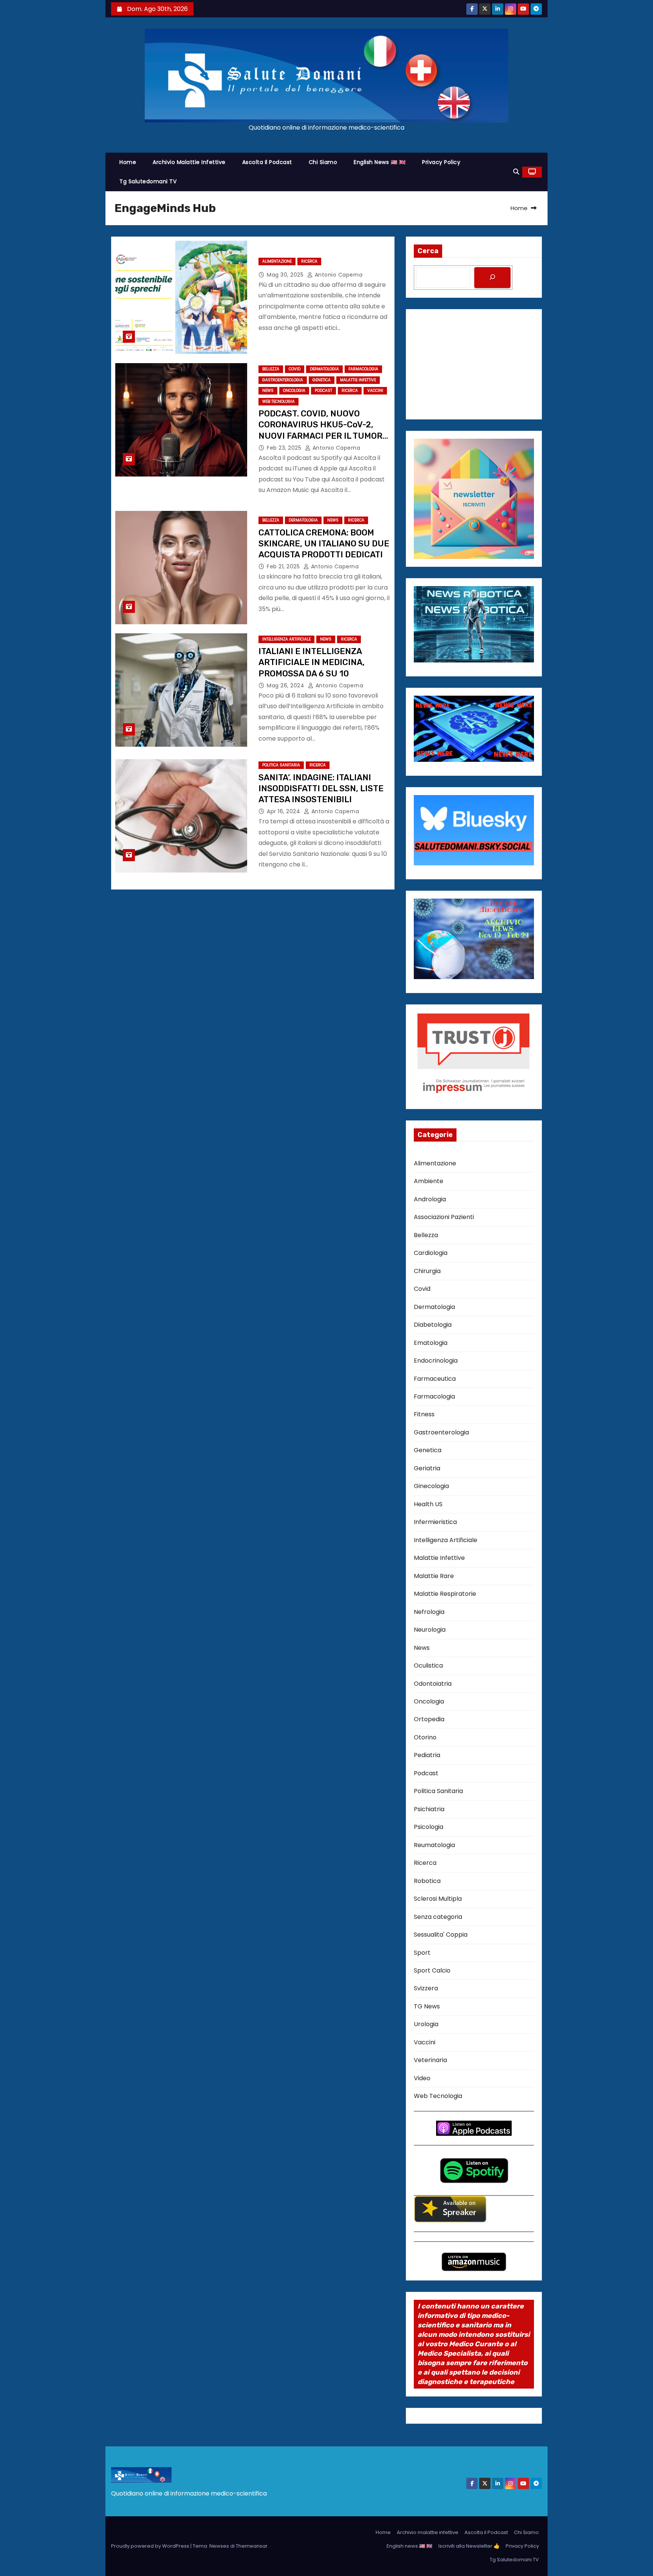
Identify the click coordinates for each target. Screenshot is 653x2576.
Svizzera (426, 1988)
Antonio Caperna (338, 275)
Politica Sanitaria (281, 765)
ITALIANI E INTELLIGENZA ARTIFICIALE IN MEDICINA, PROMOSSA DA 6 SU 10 (312, 662)
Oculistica (428, 1666)
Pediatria (427, 1755)
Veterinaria (430, 2060)
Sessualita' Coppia (441, 1935)
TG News (427, 2006)
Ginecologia (431, 1486)
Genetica (322, 380)
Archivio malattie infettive (189, 162)
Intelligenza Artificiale (286, 639)
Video (422, 2078)
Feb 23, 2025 (285, 448)
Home (128, 162)
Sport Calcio (432, 1970)
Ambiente (429, 1181)
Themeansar (252, 2546)
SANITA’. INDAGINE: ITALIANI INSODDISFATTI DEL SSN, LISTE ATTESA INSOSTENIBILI (321, 789)
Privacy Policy (441, 162)
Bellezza (271, 369)
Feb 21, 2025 (284, 566)
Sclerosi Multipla (438, 1899)
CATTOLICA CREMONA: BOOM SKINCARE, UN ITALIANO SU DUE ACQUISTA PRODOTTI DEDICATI (324, 544)
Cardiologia (431, 1253)
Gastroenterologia (283, 380)
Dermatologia (324, 369)
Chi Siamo (323, 162)
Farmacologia (363, 369)
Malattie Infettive (358, 380)
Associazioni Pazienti (444, 1217)
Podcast (323, 391)
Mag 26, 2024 (286, 685)
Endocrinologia (436, 1361)
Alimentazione (277, 261)
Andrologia (430, 1199)
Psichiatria (429, 1809)
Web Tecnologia (279, 401)
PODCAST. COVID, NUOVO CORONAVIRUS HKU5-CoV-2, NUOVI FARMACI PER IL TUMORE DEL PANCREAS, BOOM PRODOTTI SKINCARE (323, 436)
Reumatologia (434, 1845)
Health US (428, 1504)
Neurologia (430, 1630)
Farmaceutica (435, 1379)
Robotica (427, 1881)
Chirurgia (427, 1271)
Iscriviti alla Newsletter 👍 (469, 2546)
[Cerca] (492, 278)
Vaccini (375, 391)
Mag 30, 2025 (286, 275)
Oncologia (294, 391)
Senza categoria (438, 1917)
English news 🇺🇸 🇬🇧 (380, 162)
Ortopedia (429, 1719)
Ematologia (431, 1343)
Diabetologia (433, 1325)
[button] (516, 172)
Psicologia (429, 1827)
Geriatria (427, 1468)
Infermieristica (435, 1522)
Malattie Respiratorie (445, 1594)
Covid (295, 369)
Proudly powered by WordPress (151, 2546)
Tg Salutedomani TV (148, 181)
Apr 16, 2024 (284, 811)
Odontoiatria (433, 1684)
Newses (219, 2546)
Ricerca (309, 261)
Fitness (424, 1414)
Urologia (426, 2024)
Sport (422, 1953)
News (268, 391)
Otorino (425, 1737)
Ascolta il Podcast (267, 162)
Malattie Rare (434, 1576)
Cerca (428, 251)
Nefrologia (429, 1612)
